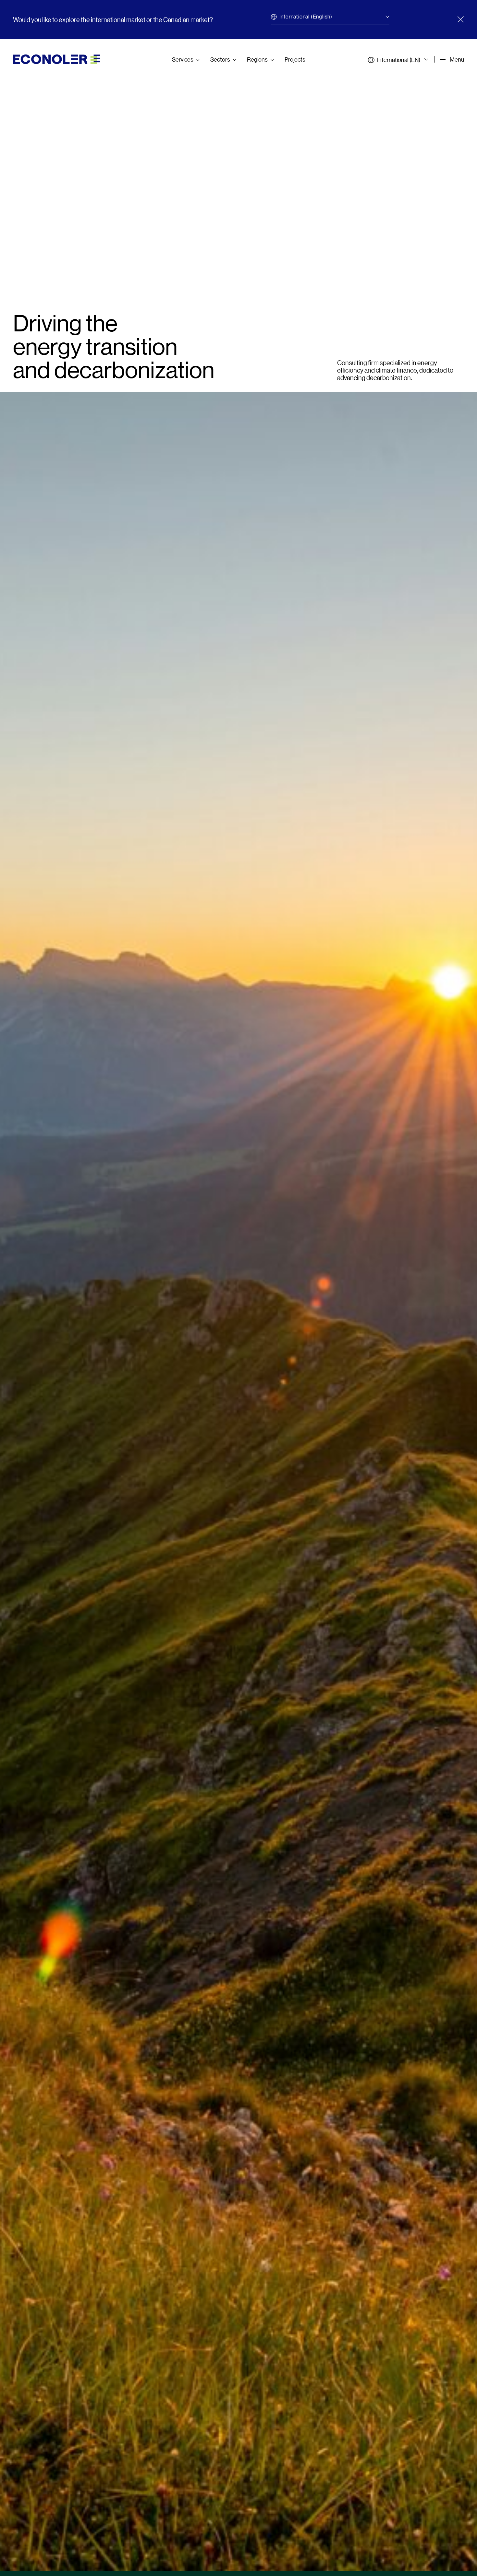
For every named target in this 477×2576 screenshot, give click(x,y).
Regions (257, 59)
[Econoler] (56, 58)
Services (183, 59)
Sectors (220, 59)
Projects (295, 59)
